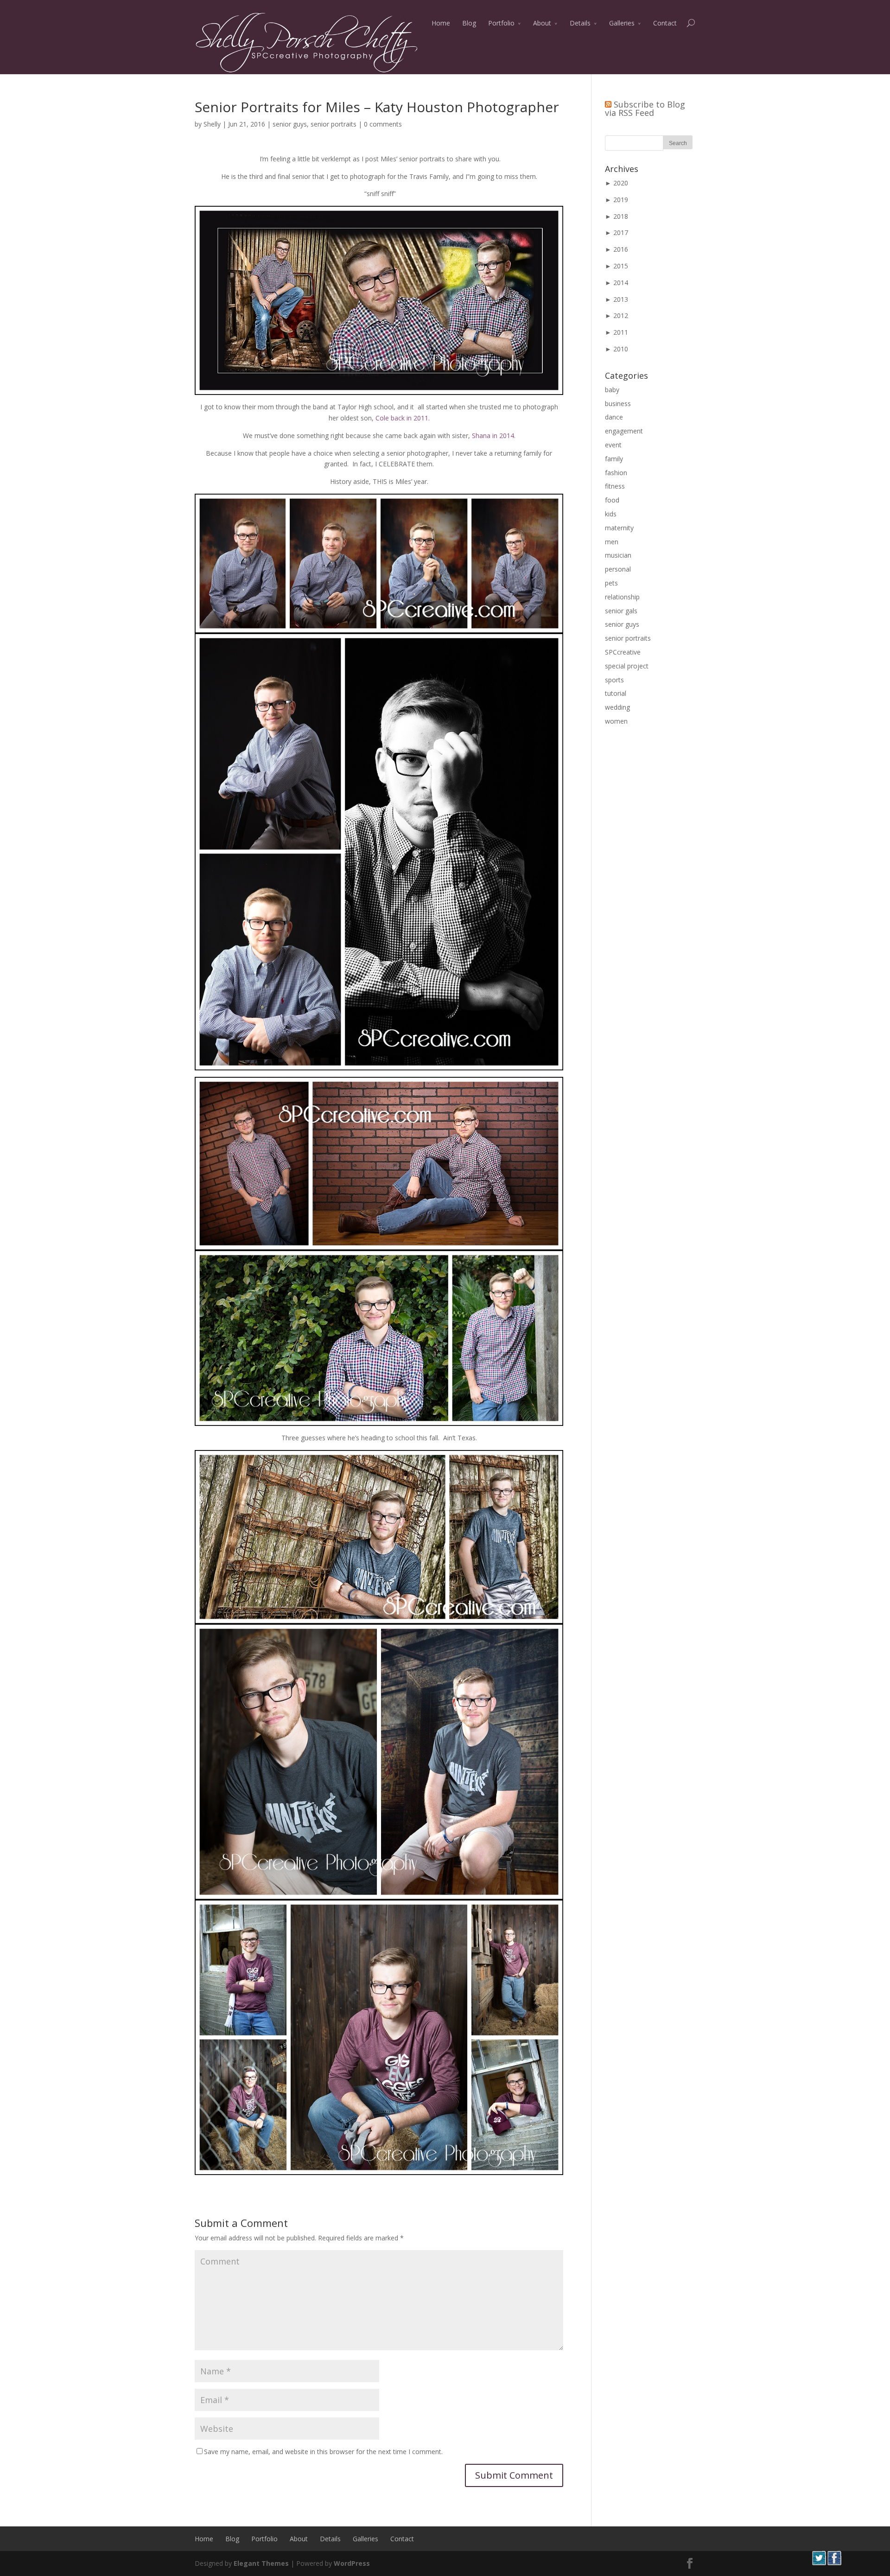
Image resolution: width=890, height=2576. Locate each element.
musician (618, 555)
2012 (621, 315)
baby (612, 390)
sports (614, 680)
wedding (617, 707)
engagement (624, 431)
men (612, 542)
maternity (619, 528)
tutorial (616, 693)
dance (614, 417)
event (613, 445)
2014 (621, 283)
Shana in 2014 (493, 436)
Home (441, 23)
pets (611, 583)
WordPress (352, 2563)
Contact (665, 23)
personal (618, 569)
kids (611, 514)
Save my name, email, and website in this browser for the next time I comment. (323, 2452)
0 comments (383, 124)
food (612, 500)
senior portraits (334, 124)
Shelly (212, 124)
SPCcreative (623, 652)
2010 (621, 349)
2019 (621, 200)
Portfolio (501, 23)
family (614, 459)
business (618, 404)
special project (627, 666)
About (542, 23)
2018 (621, 216)
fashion (616, 473)
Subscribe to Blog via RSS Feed (645, 108)
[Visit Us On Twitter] (819, 2563)
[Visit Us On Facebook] (834, 2563)
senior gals (621, 611)
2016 (621, 249)
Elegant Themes (261, 2563)
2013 (621, 299)
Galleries (622, 23)
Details (580, 23)
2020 (621, 183)
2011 (621, 332)
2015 (621, 266)
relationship (622, 597)
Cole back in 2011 (402, 418)
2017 (621, 232)
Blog (469, 23)
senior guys (290, 124)
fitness (615, 486)
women (616, 721)
